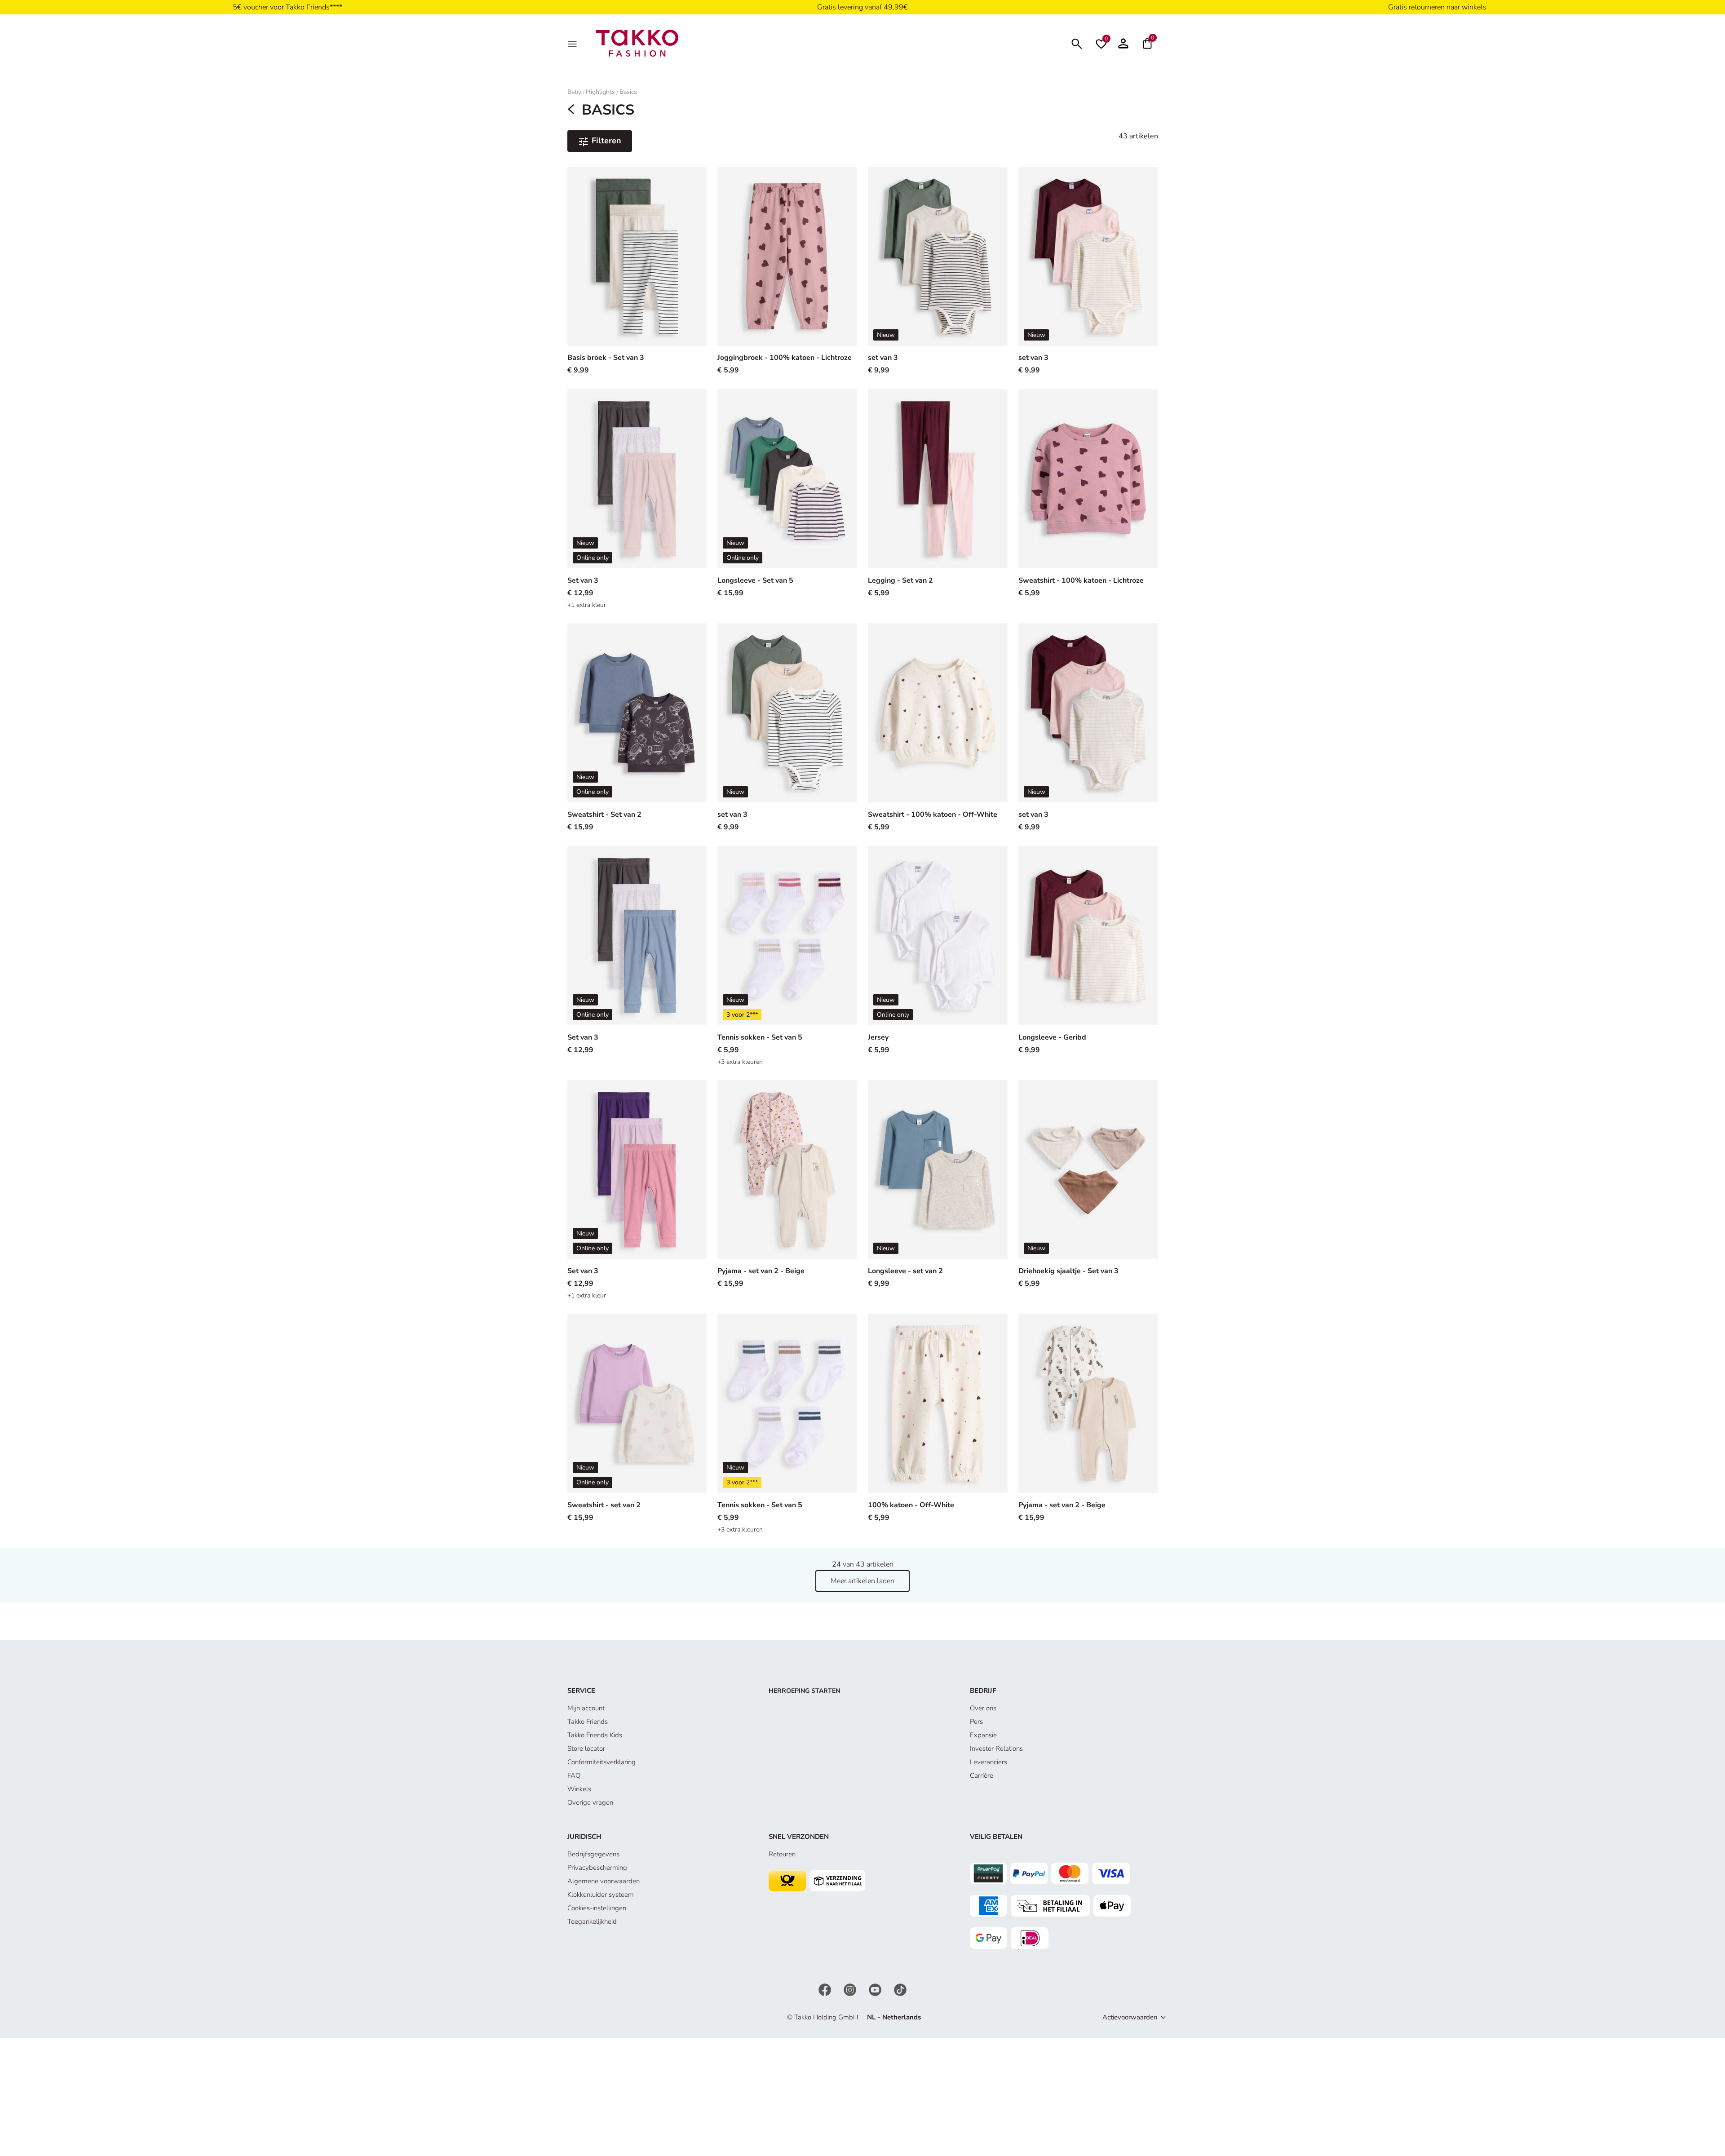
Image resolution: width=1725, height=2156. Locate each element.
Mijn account (586, 1708)
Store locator (586, 1749)
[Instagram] (851, 1989)
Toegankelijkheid (592, 1921)
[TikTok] (900, 1989)
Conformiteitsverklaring (602, 1762)
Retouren (782, 1854)
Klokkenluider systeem (601, 1895)
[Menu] (573, 43)
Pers (976, 1722)
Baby (574, 92)
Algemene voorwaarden (604, 1881)
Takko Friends (588, 1722)
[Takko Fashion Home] (637, 43)
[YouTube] (876, 1989)
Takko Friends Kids (595, 1735)
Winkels (579, 1789)
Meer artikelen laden (862, 1581)
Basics (628, 92)
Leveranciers (989, 1762)
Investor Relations (996, 1749)
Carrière (982, 1775)
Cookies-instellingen (597, 1908)
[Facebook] (826, 1989)
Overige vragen (590, 1802)
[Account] (1123, 43)
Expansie (983, 1735)
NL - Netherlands (894, 2017)
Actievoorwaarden (1130, 2017)
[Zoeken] (1077, 43)
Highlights (600, 92)
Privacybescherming (597, 1868)
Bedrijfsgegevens (593, 1854)
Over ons (983, 1708)
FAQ (574, 1775)
